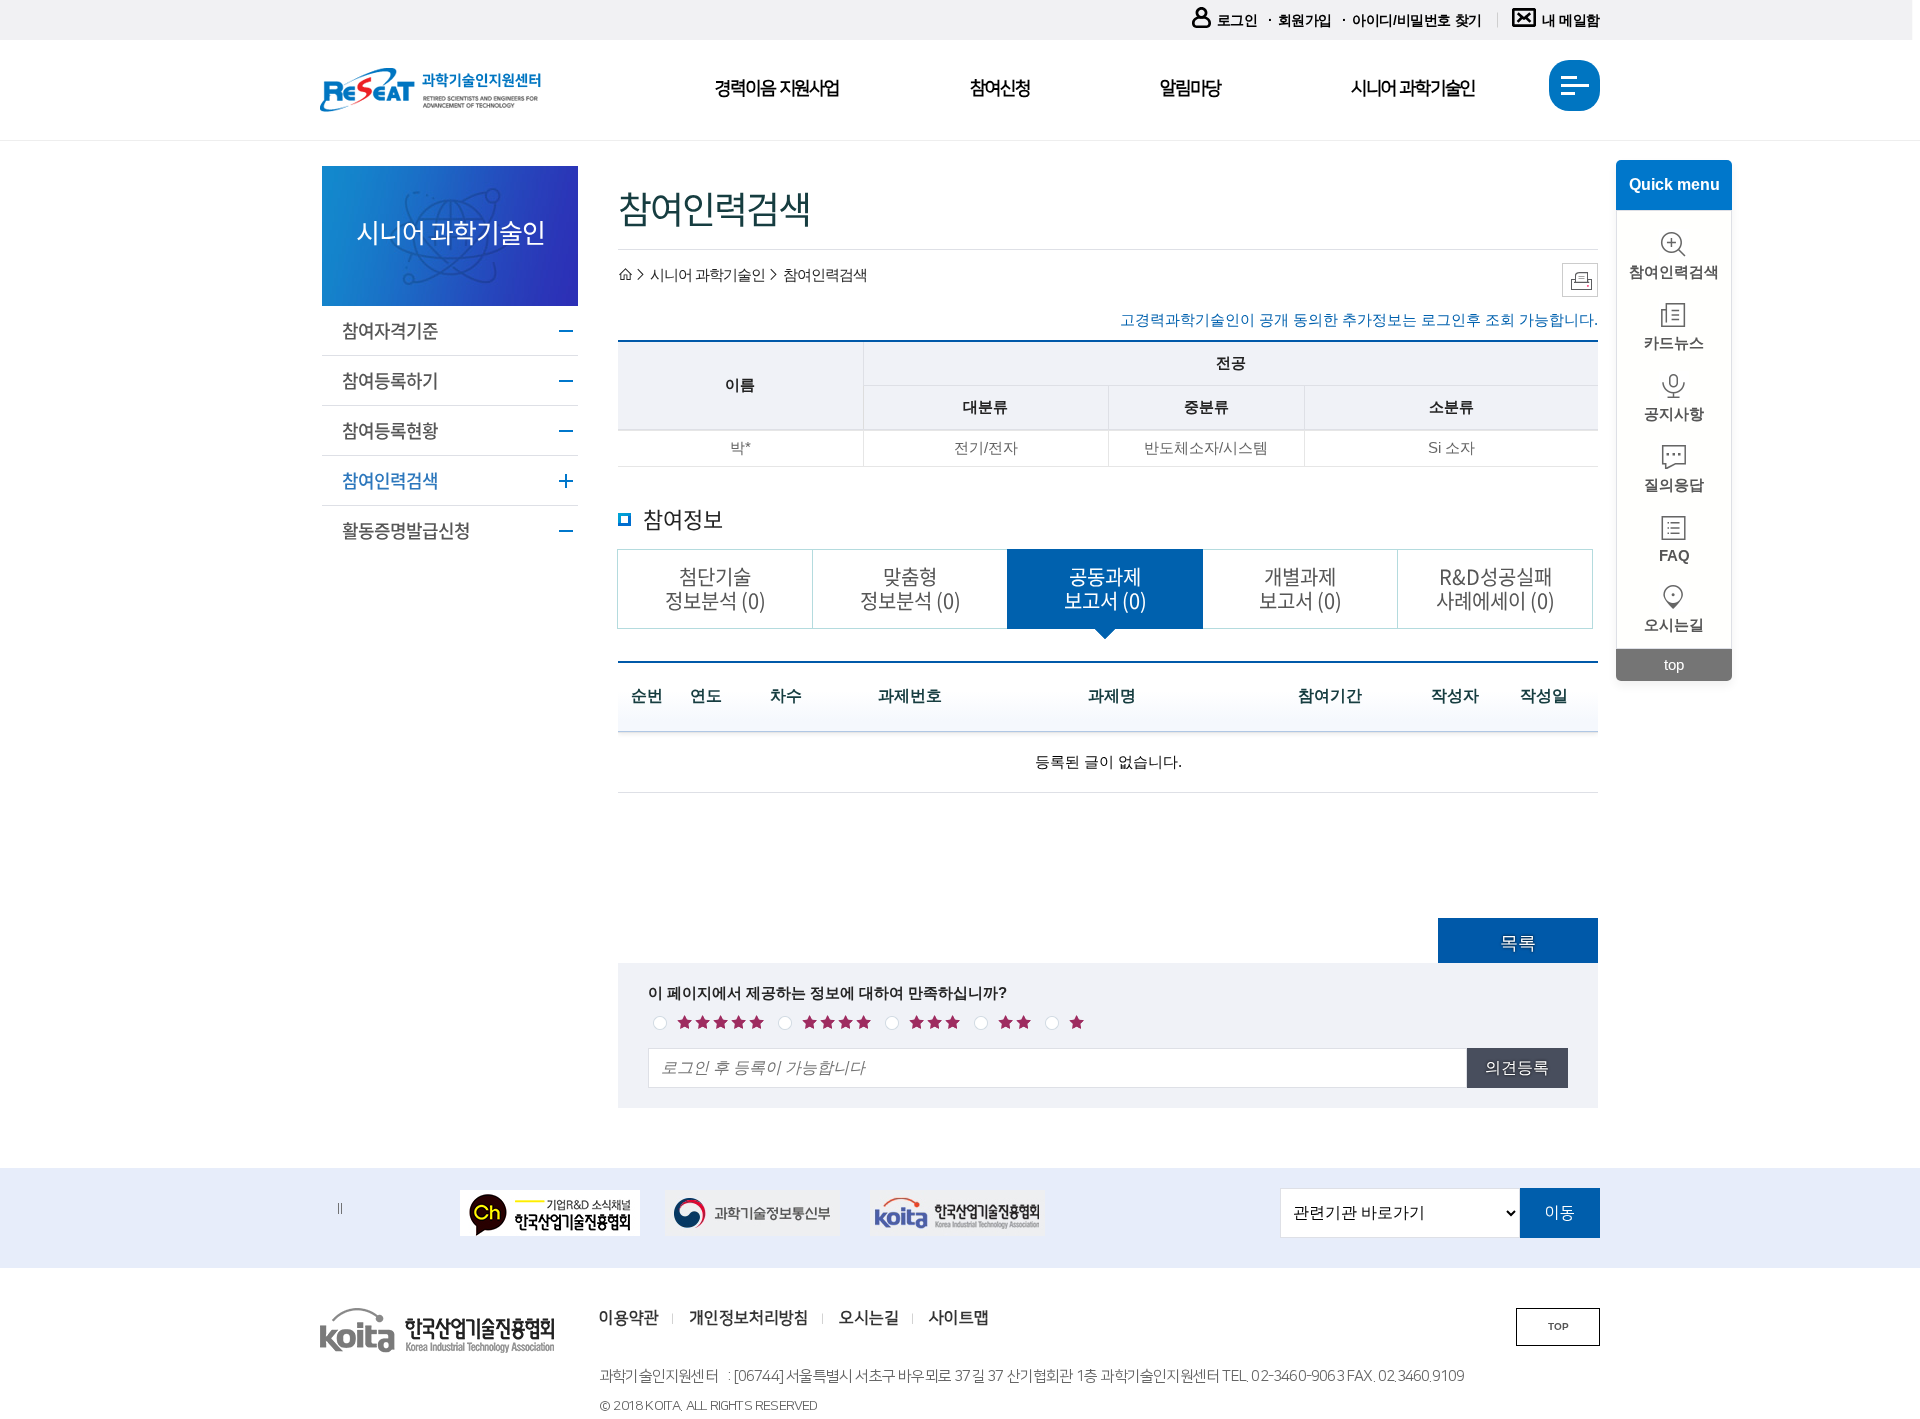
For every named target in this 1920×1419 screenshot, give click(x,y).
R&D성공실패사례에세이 (1495, 588)
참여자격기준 (390, 330)
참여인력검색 (390, 480)
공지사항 (1674, 413)
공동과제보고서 (1105, 588)
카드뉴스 (1674, 342)
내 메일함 (1571, 20)
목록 (1518, 943)
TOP (1558, 1326)
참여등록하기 (390, 380)
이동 (1560, 1213)
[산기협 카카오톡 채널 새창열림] (550, 1215)
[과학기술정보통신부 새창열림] (755, 1213)
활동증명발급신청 (406, 530)
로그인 (1237, 20)
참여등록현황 (390, 430)
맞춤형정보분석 (910, 588)
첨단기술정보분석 (715, 588)
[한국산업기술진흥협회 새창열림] (960, 1213)
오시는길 (1674, 624)
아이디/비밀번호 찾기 (1417, 20)
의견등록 (1517, 1067)
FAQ (1674, 555)
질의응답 (1674, 484)
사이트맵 (959, 1318)
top (1674, 664)
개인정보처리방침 (749, 1318)
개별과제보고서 (1300, 588)
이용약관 (629, 1318)
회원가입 (1305, 20)
